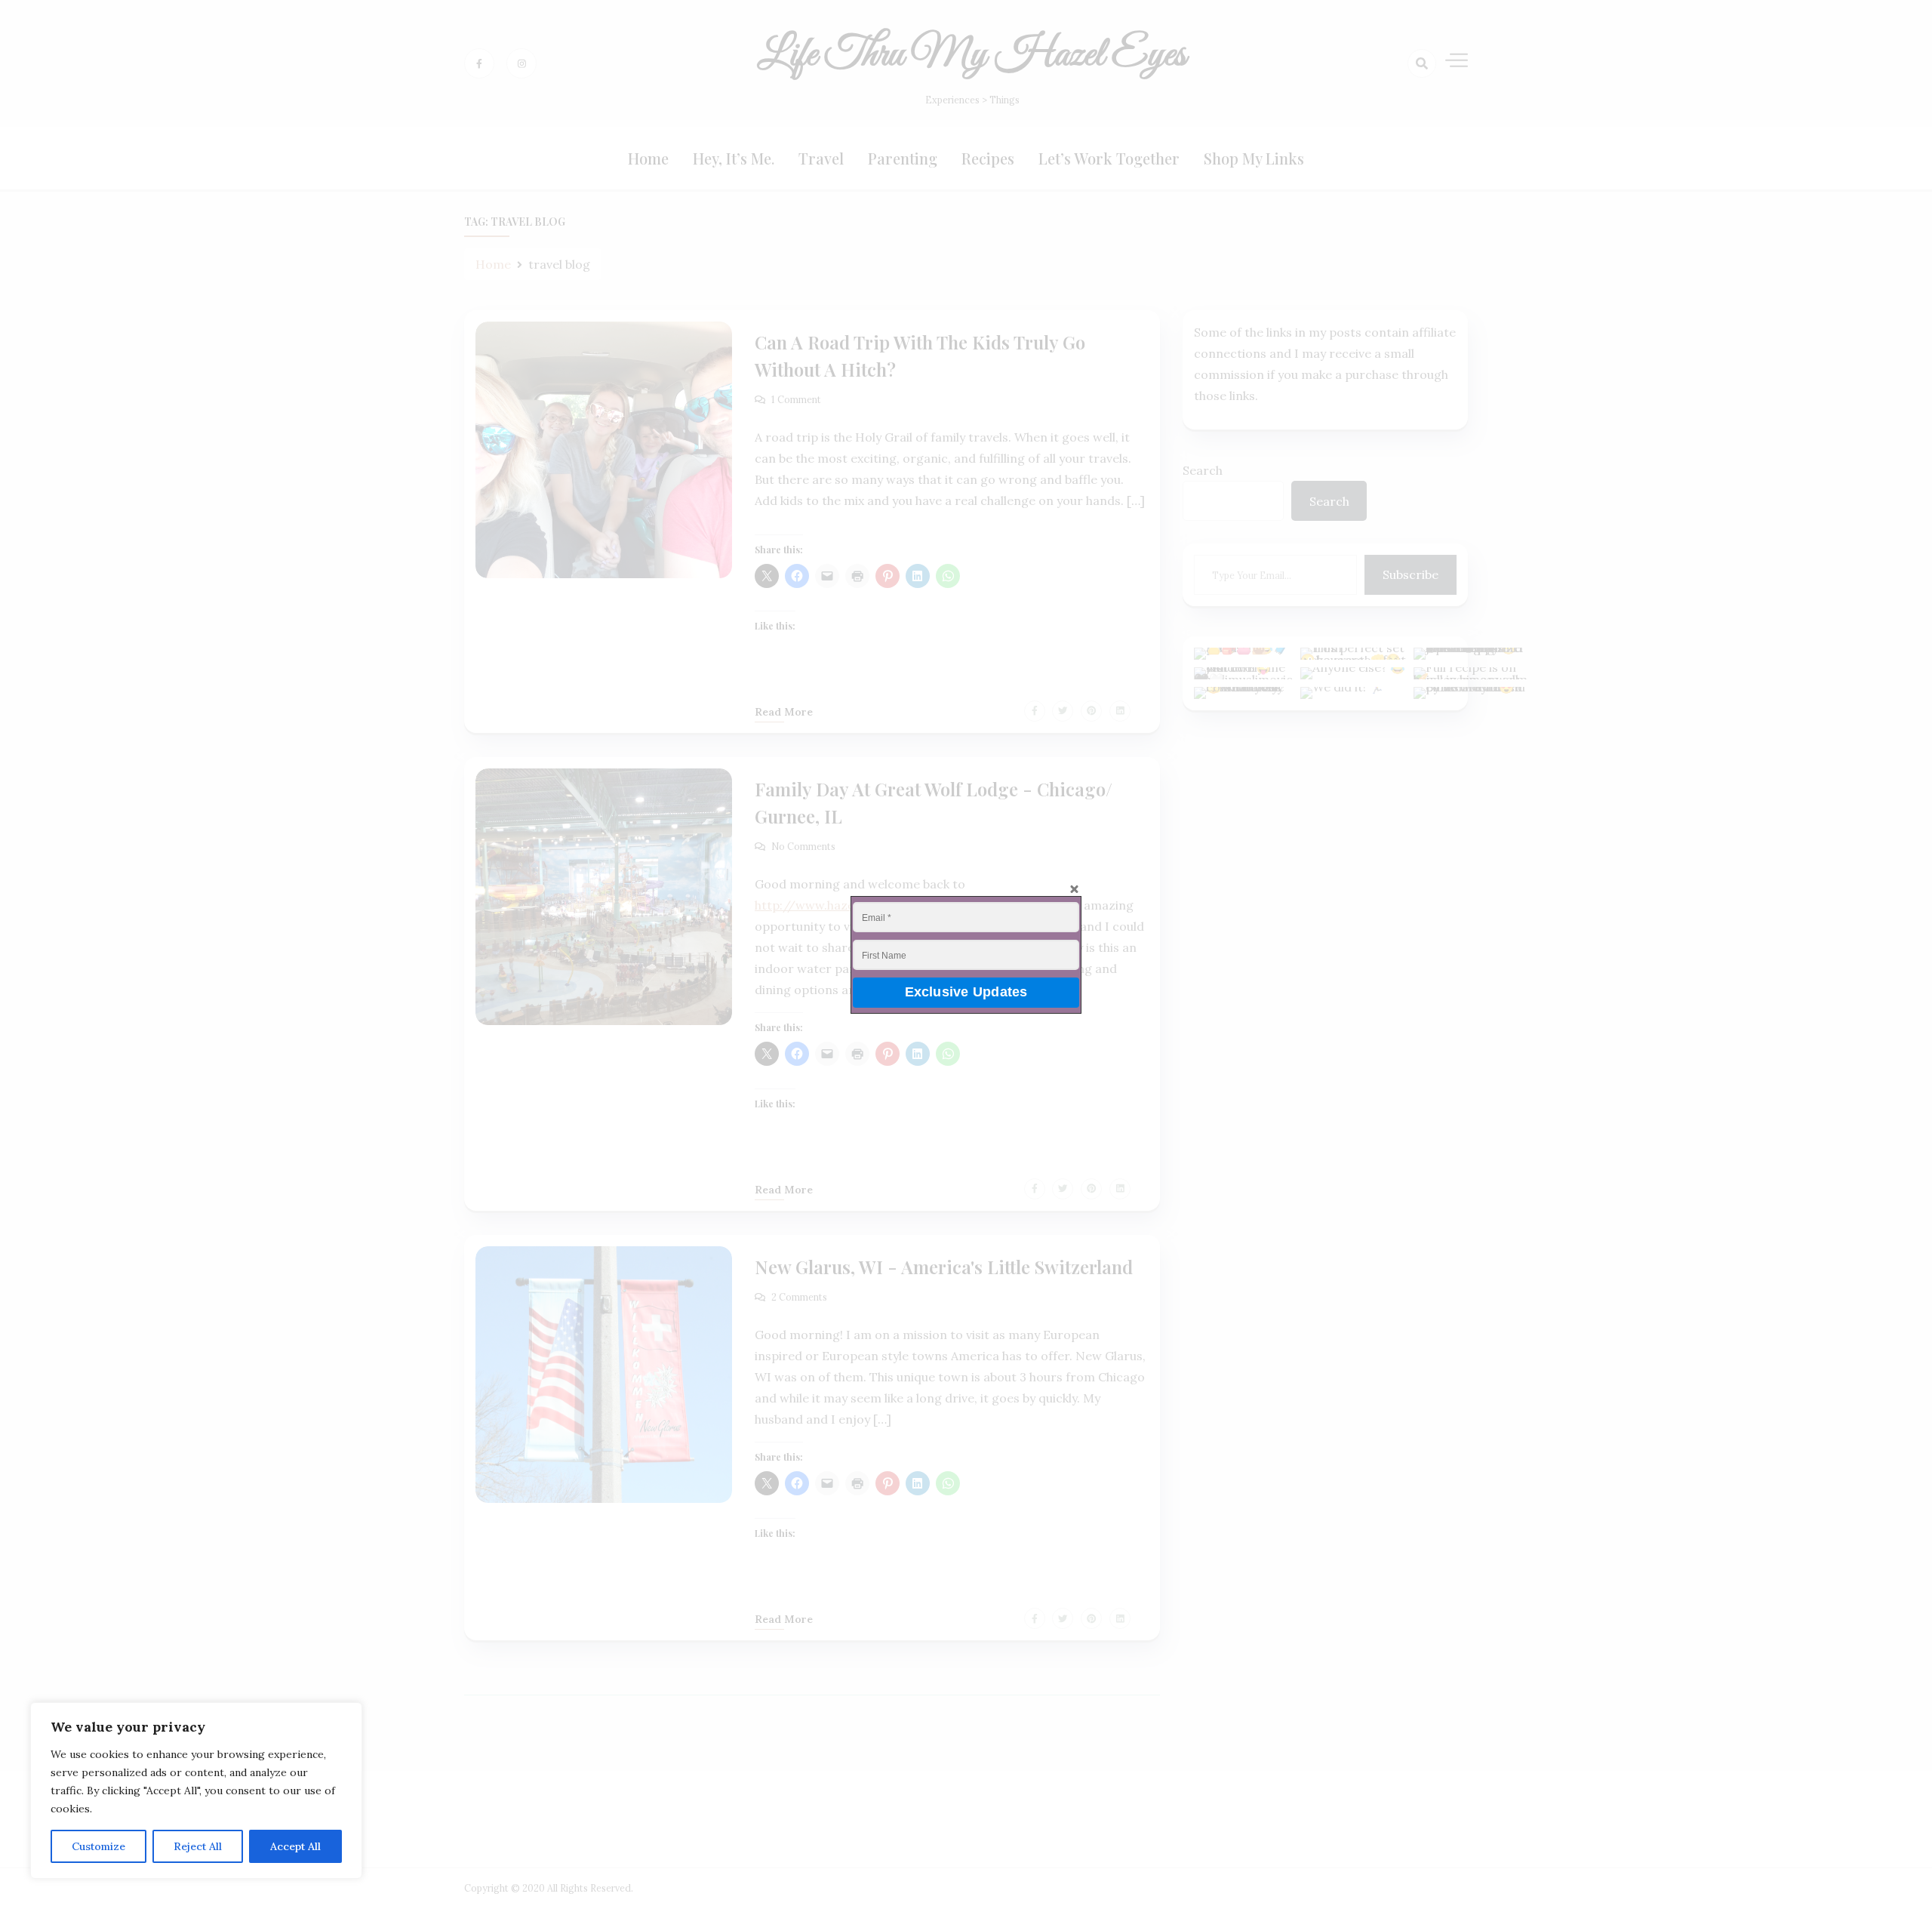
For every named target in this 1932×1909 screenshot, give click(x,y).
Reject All (198, 1846)
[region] (196, 1790)
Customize (98, 1846)
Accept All (295, 1846)
